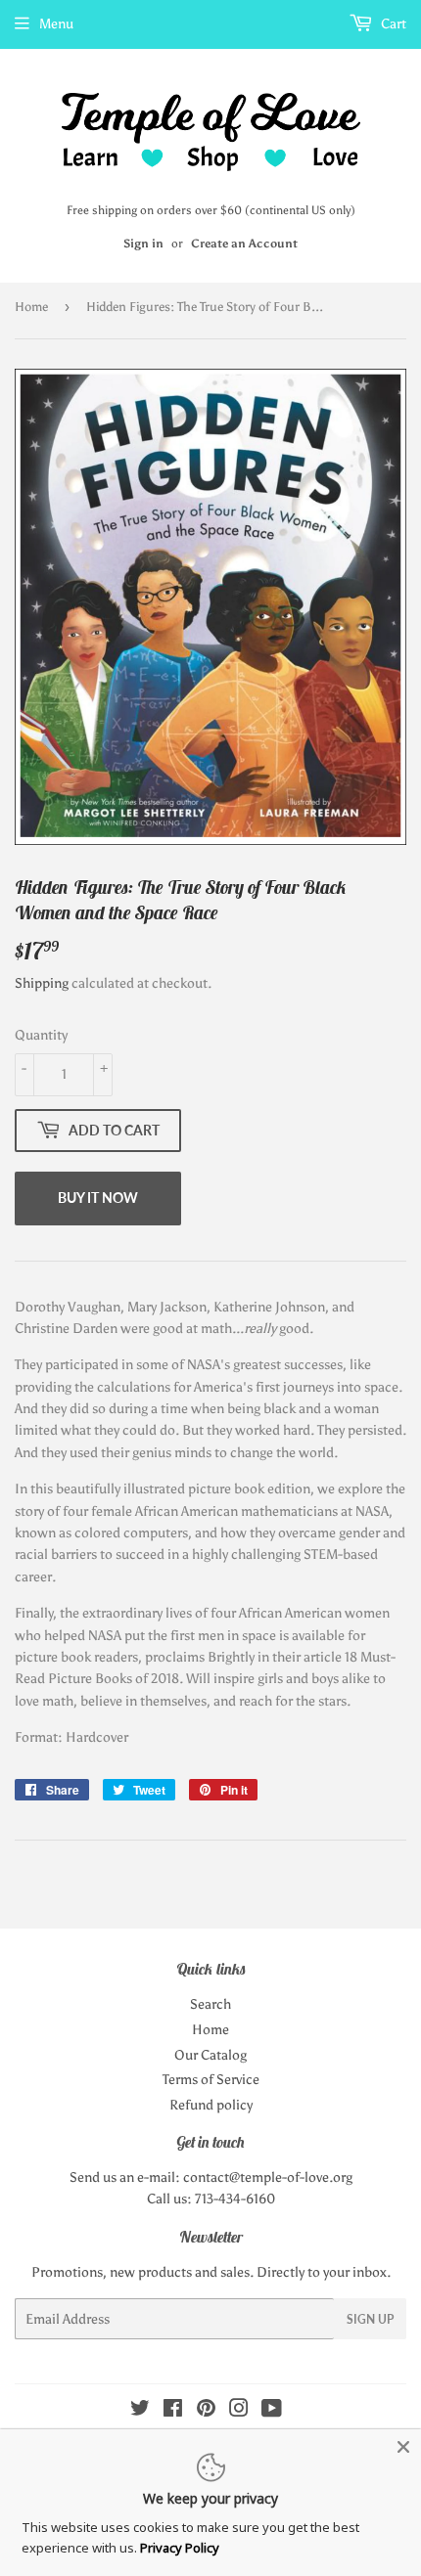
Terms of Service (211, 2080)
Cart (392, 24)
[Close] (403, 2447)
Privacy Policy (180, 2548)
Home (31, 307)
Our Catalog (210, 2055)
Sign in (143, 244)
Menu (56, 24)
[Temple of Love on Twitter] (140, 2411)
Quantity (41, 1035)
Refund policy (211, 2105)
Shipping (42, 983)
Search (210, 2004)
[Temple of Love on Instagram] (239, 2411)
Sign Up (370, 2319)
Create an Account (244, 244)
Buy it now (98, 1198)
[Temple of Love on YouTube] (272, 2411)
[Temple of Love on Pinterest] (206, 2411)
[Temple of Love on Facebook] (173, 2411)
